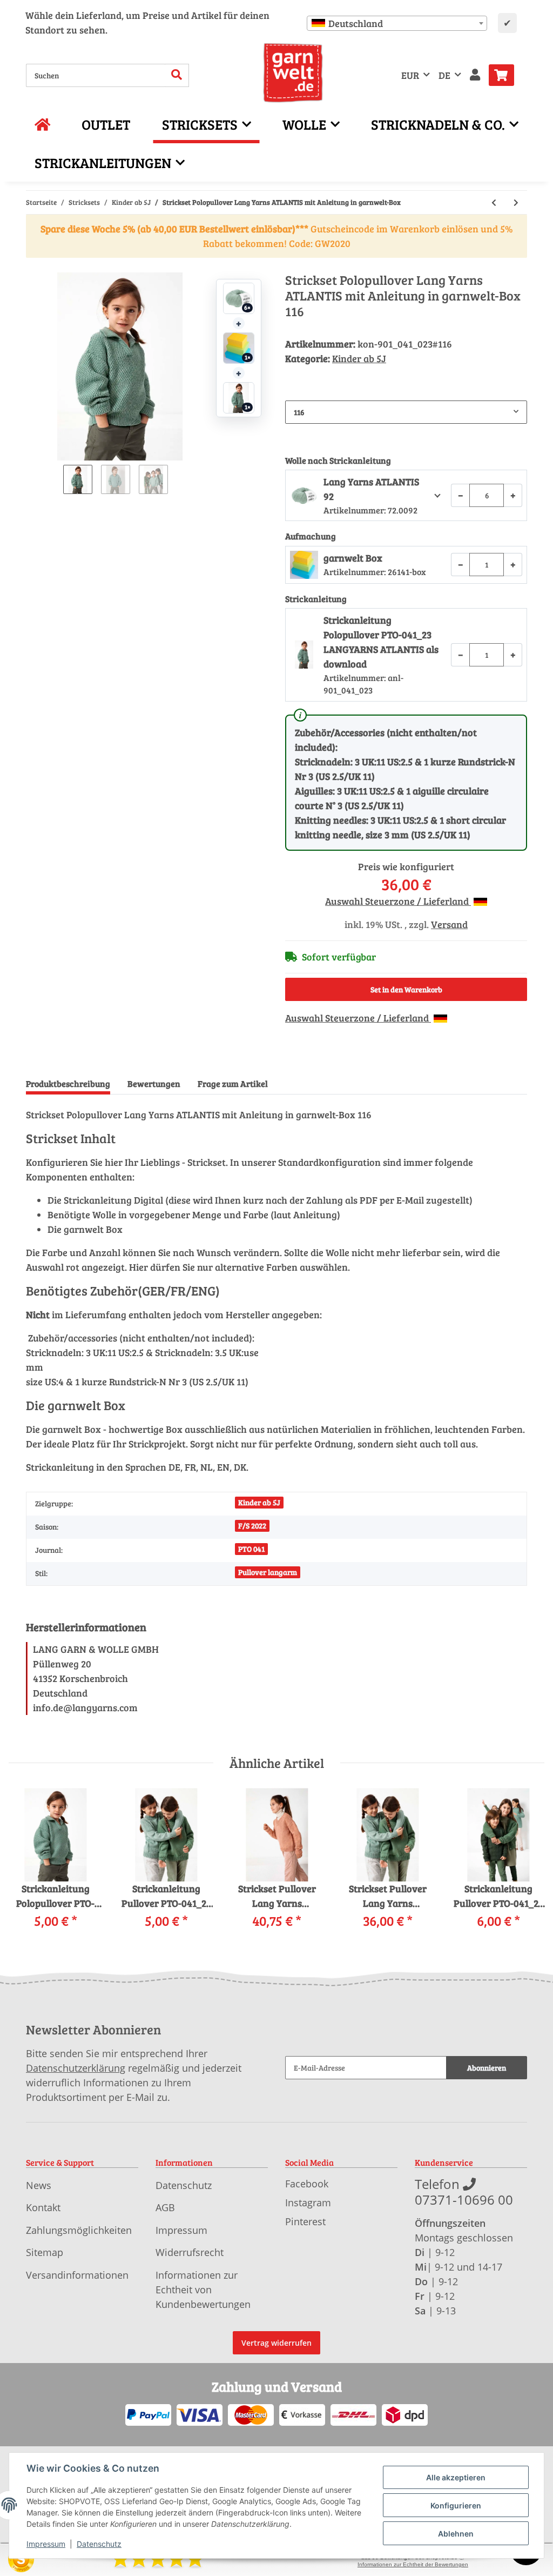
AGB (165, 2207)
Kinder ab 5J (359, 358)
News (39, 2185)
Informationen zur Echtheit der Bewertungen (413, 2564)
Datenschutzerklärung (76, 2068)
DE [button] (444, 75)
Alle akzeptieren (456, 2477)
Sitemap (45, 2252)
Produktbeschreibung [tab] (68, 1083)
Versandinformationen (77, 2275)
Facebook (307, 2184)
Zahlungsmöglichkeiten (79, 2230)
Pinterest (305, 2221)
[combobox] (397, 23)
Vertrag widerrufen (276, 2343)
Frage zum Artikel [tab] (233, 1083)
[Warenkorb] (506, 75)
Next (527, 1866)
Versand (449, 924)
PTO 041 (251, 1549)
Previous (27, 1866)
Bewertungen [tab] (154, 1083)
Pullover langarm (268, 1572)
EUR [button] (410, 75)
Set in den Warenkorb (406, 989)
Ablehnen (456, 2534)
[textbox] (397, 23)
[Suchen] (177, 75)
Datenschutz (184, 2185)
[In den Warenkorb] (35, 266)
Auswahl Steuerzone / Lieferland (398, 901)
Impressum (181, 2230)
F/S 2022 (252, 1526)
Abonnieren (487, 2068)
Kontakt (43, 2207)
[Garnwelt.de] (293, 73)
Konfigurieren (456, 2505)
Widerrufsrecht (190, 2252)
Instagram (308, 2203)
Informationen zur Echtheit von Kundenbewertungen (203, 2290)
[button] (475, 75)
